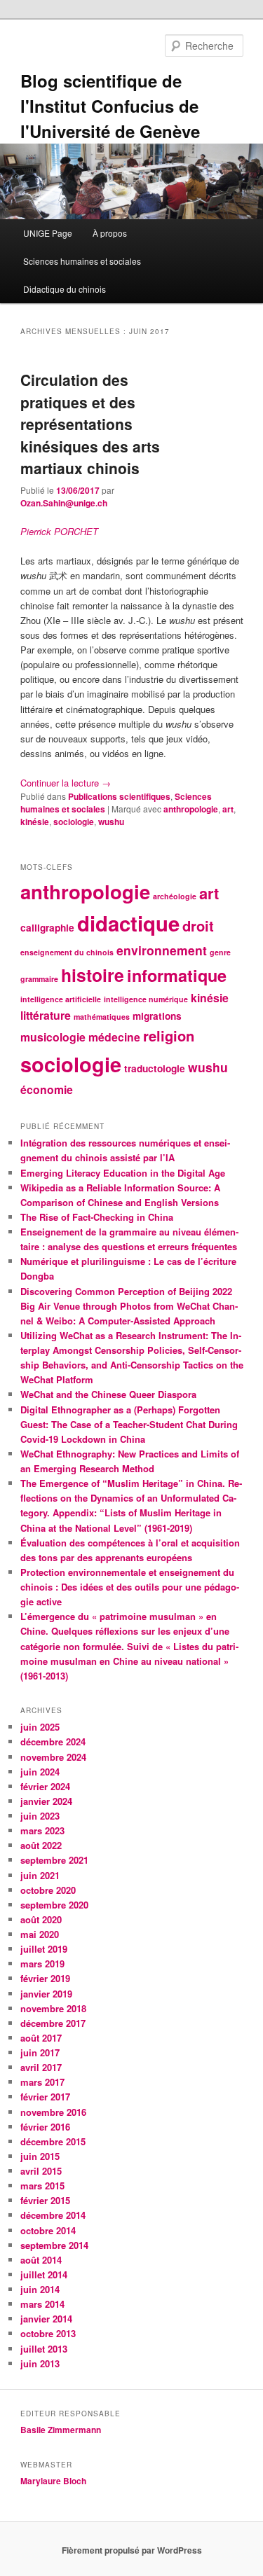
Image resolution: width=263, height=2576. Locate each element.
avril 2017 (41, 2067)
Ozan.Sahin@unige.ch (64, 503)
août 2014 (41, 2260)
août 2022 (41, 1845)
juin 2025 (40, 1727)
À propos (110, 233)
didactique (128, 923)
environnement (162, 950)
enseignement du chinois (67, 952)
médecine (114, 1037)
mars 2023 (42, 1830)
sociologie (74, 822)
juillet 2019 (44, 1949)
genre (220, 952)
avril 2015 (41, 2171)
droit (198, 926)
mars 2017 (42, 2082)
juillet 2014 (44, 2274)
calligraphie (47, 928)
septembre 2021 (54, 1860)
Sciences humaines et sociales (82, 261)
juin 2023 (40, 1816)
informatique (177, 975)
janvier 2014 (46, 2319)
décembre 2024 (53, 1741)
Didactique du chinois (65, 289)
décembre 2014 (53, 2215)
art (228, 809)
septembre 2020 (54, 1905)
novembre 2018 (53, 2008)
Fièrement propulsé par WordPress (132, 2550)
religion (169, 1036)
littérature (46, 1015)
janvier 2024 (46, 1801)
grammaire (39, 979)
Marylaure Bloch (53, 2481)
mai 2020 (40, 1934)
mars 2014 (42, 2304)
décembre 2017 (53, 2023)
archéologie (175, 896)
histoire (93, 975)
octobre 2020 (48, 1890)
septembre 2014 (54, 2245)
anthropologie (191, 809)
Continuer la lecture (66, 783)
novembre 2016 (53, 2112)
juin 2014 (40, 2289)
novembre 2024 (53, 1757)
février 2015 (45, 2200)
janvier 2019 (46, 1994)
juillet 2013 (44, 2349)
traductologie (155, 1068)
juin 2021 (40, 1875)
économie (47, 1089)
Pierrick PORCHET (59, 531)
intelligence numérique (146, 999)
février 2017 (45, 2097)
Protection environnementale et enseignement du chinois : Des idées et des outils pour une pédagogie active (130, 1587)
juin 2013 (40, 2363)
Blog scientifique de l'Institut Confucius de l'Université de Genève (110, 106)
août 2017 (41, 2038)
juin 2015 (40, 2156)
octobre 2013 (48, 2333)
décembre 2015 (53, 2141)
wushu (111, 822)
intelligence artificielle (61, 999)
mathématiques (102, 1017)
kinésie (35, 822)
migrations (157, 1016)
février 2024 (45, 1786)
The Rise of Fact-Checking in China (97, 1217)
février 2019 (45, 1978)
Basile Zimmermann (62, 2430)
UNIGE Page (48, 233)
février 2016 (45, 2127)
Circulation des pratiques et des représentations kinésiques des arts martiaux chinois (90, 424)
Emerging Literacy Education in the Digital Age (123, 1173)
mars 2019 (42, 1964)
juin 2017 (40, 2052)
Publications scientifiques (119, 796)
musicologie (53, 1037)
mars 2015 (42, 2186)
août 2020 (41, 1919)
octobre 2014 (48, 2230)
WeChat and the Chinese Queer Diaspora (108, 1394)
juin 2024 (40, 1772)
